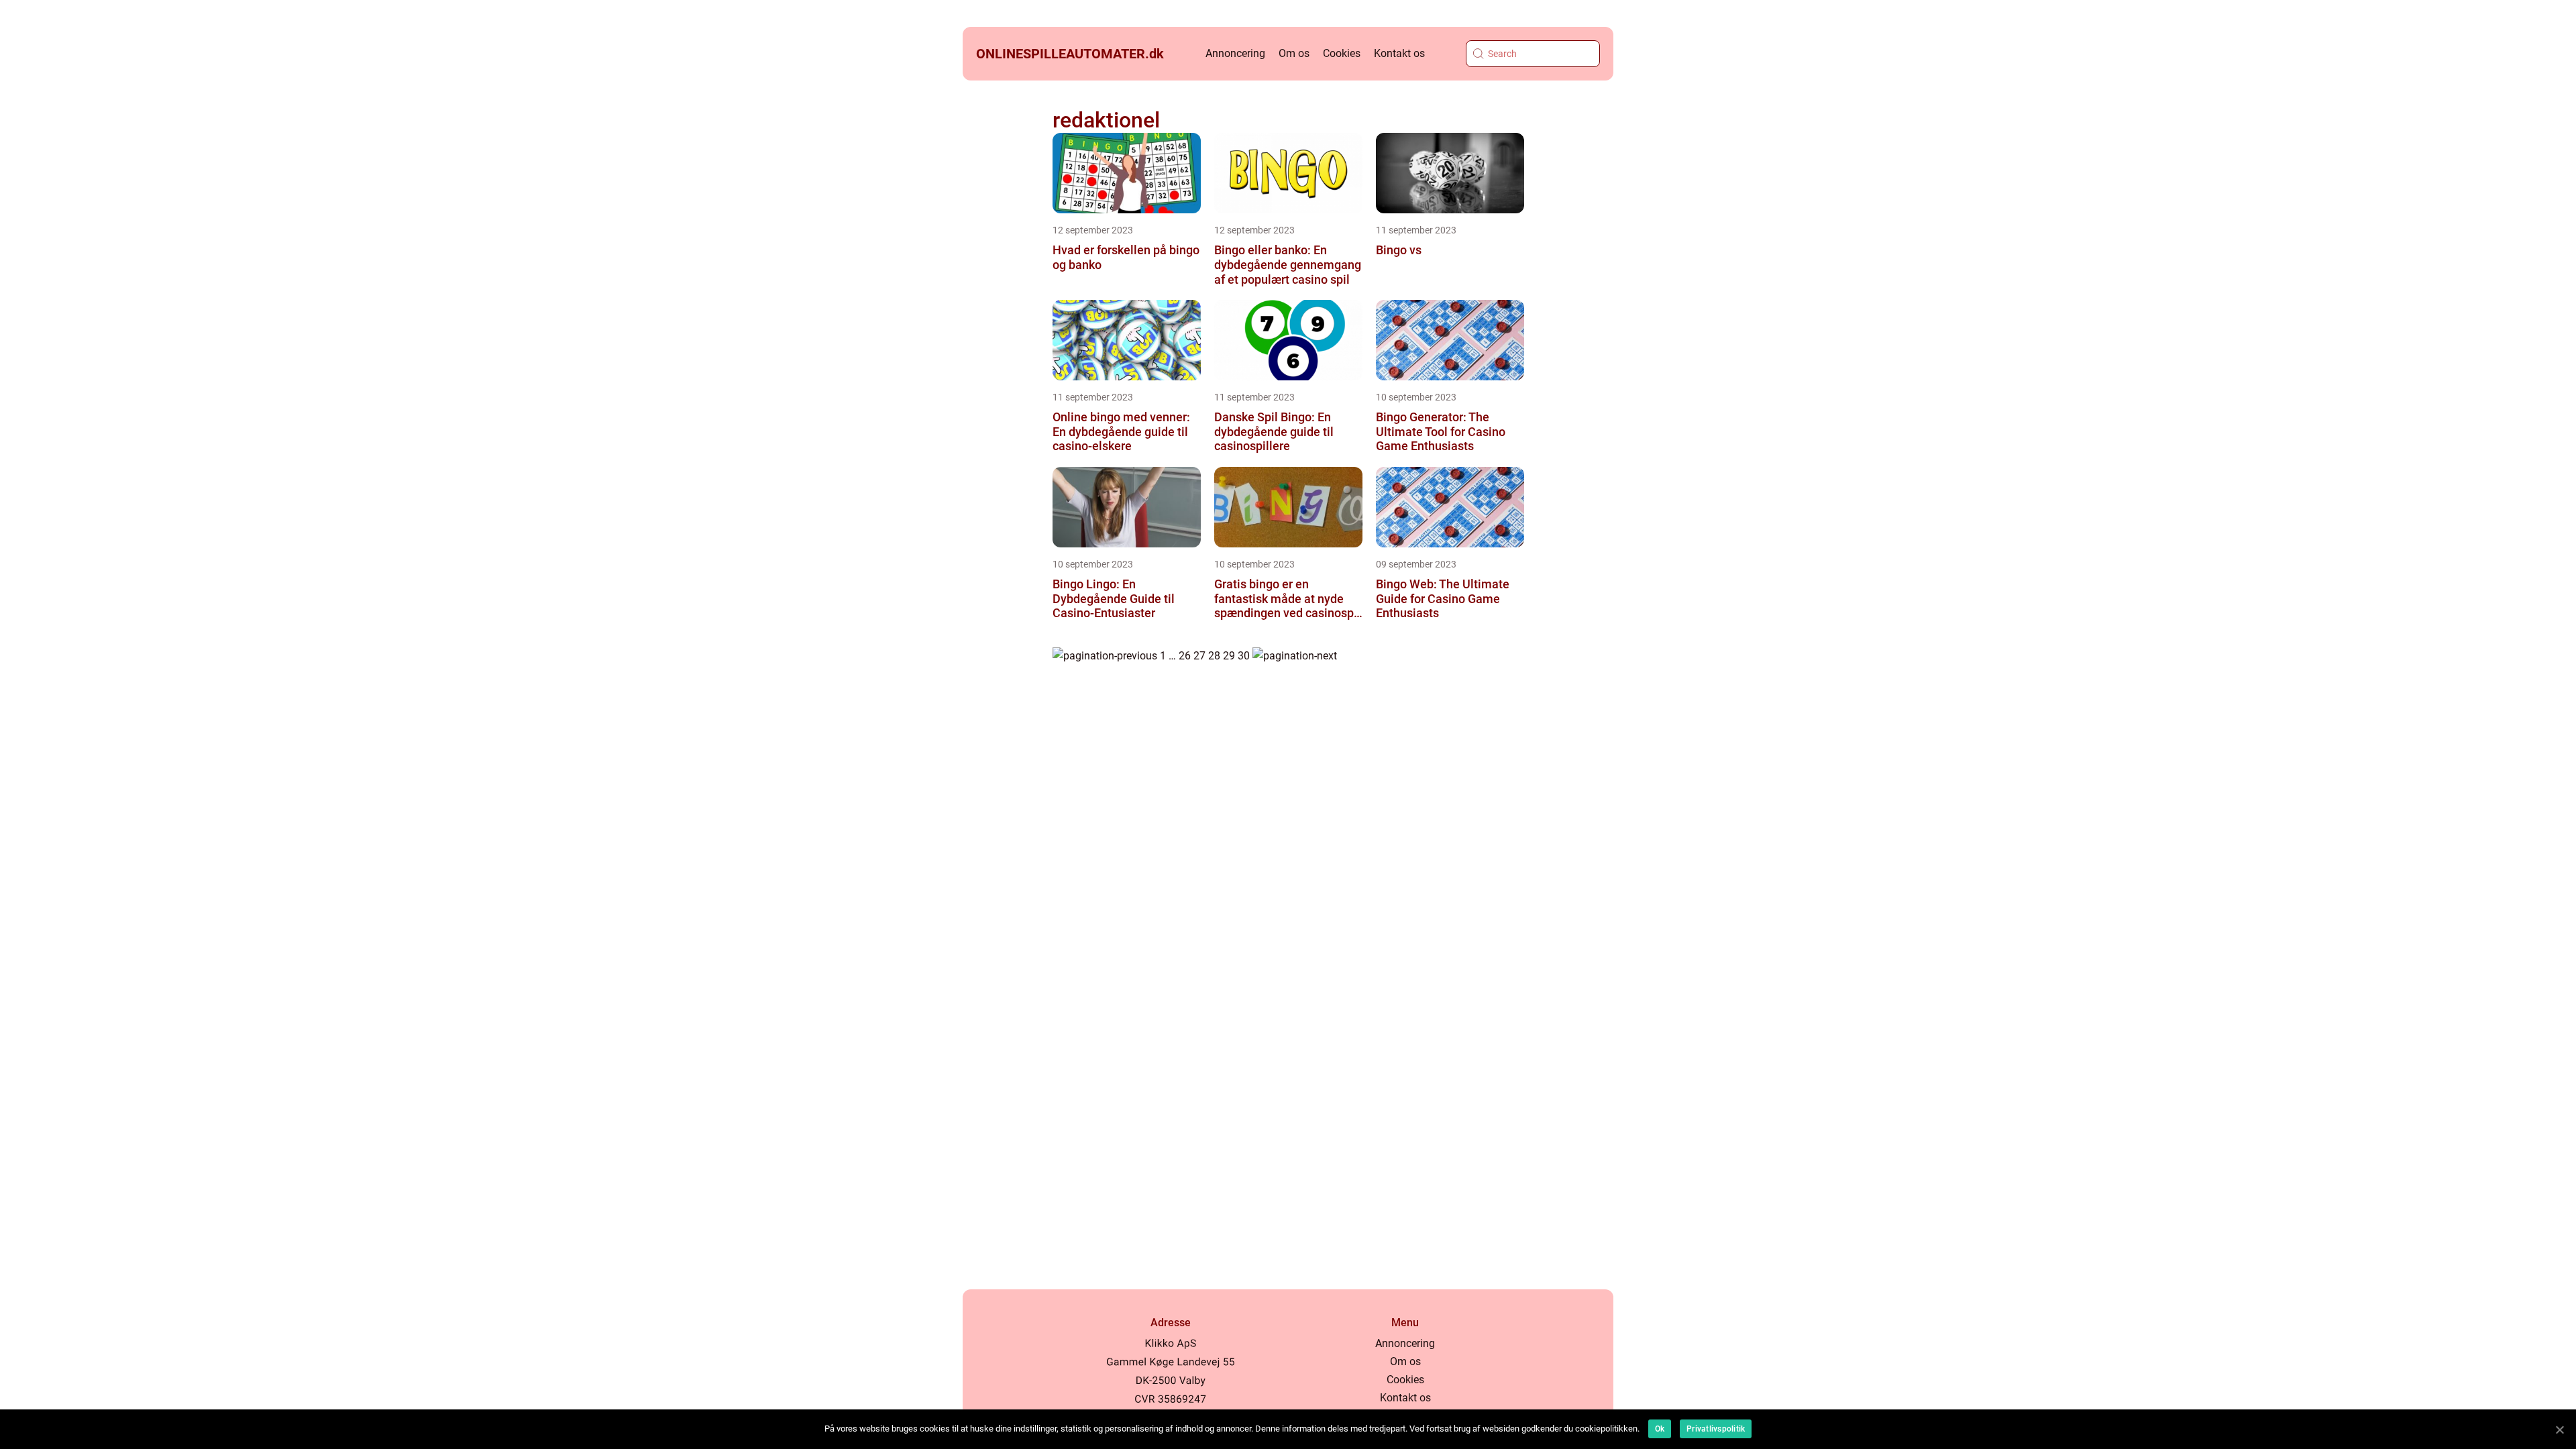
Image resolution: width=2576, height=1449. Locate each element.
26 (1185, 656)
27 (1199, 656)
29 (1229, 656)
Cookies (1342, 53)
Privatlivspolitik (1716, 1429)
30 (1244, 656)
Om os (1294, 53)
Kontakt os (1399, 53)
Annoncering (1235, 53)
